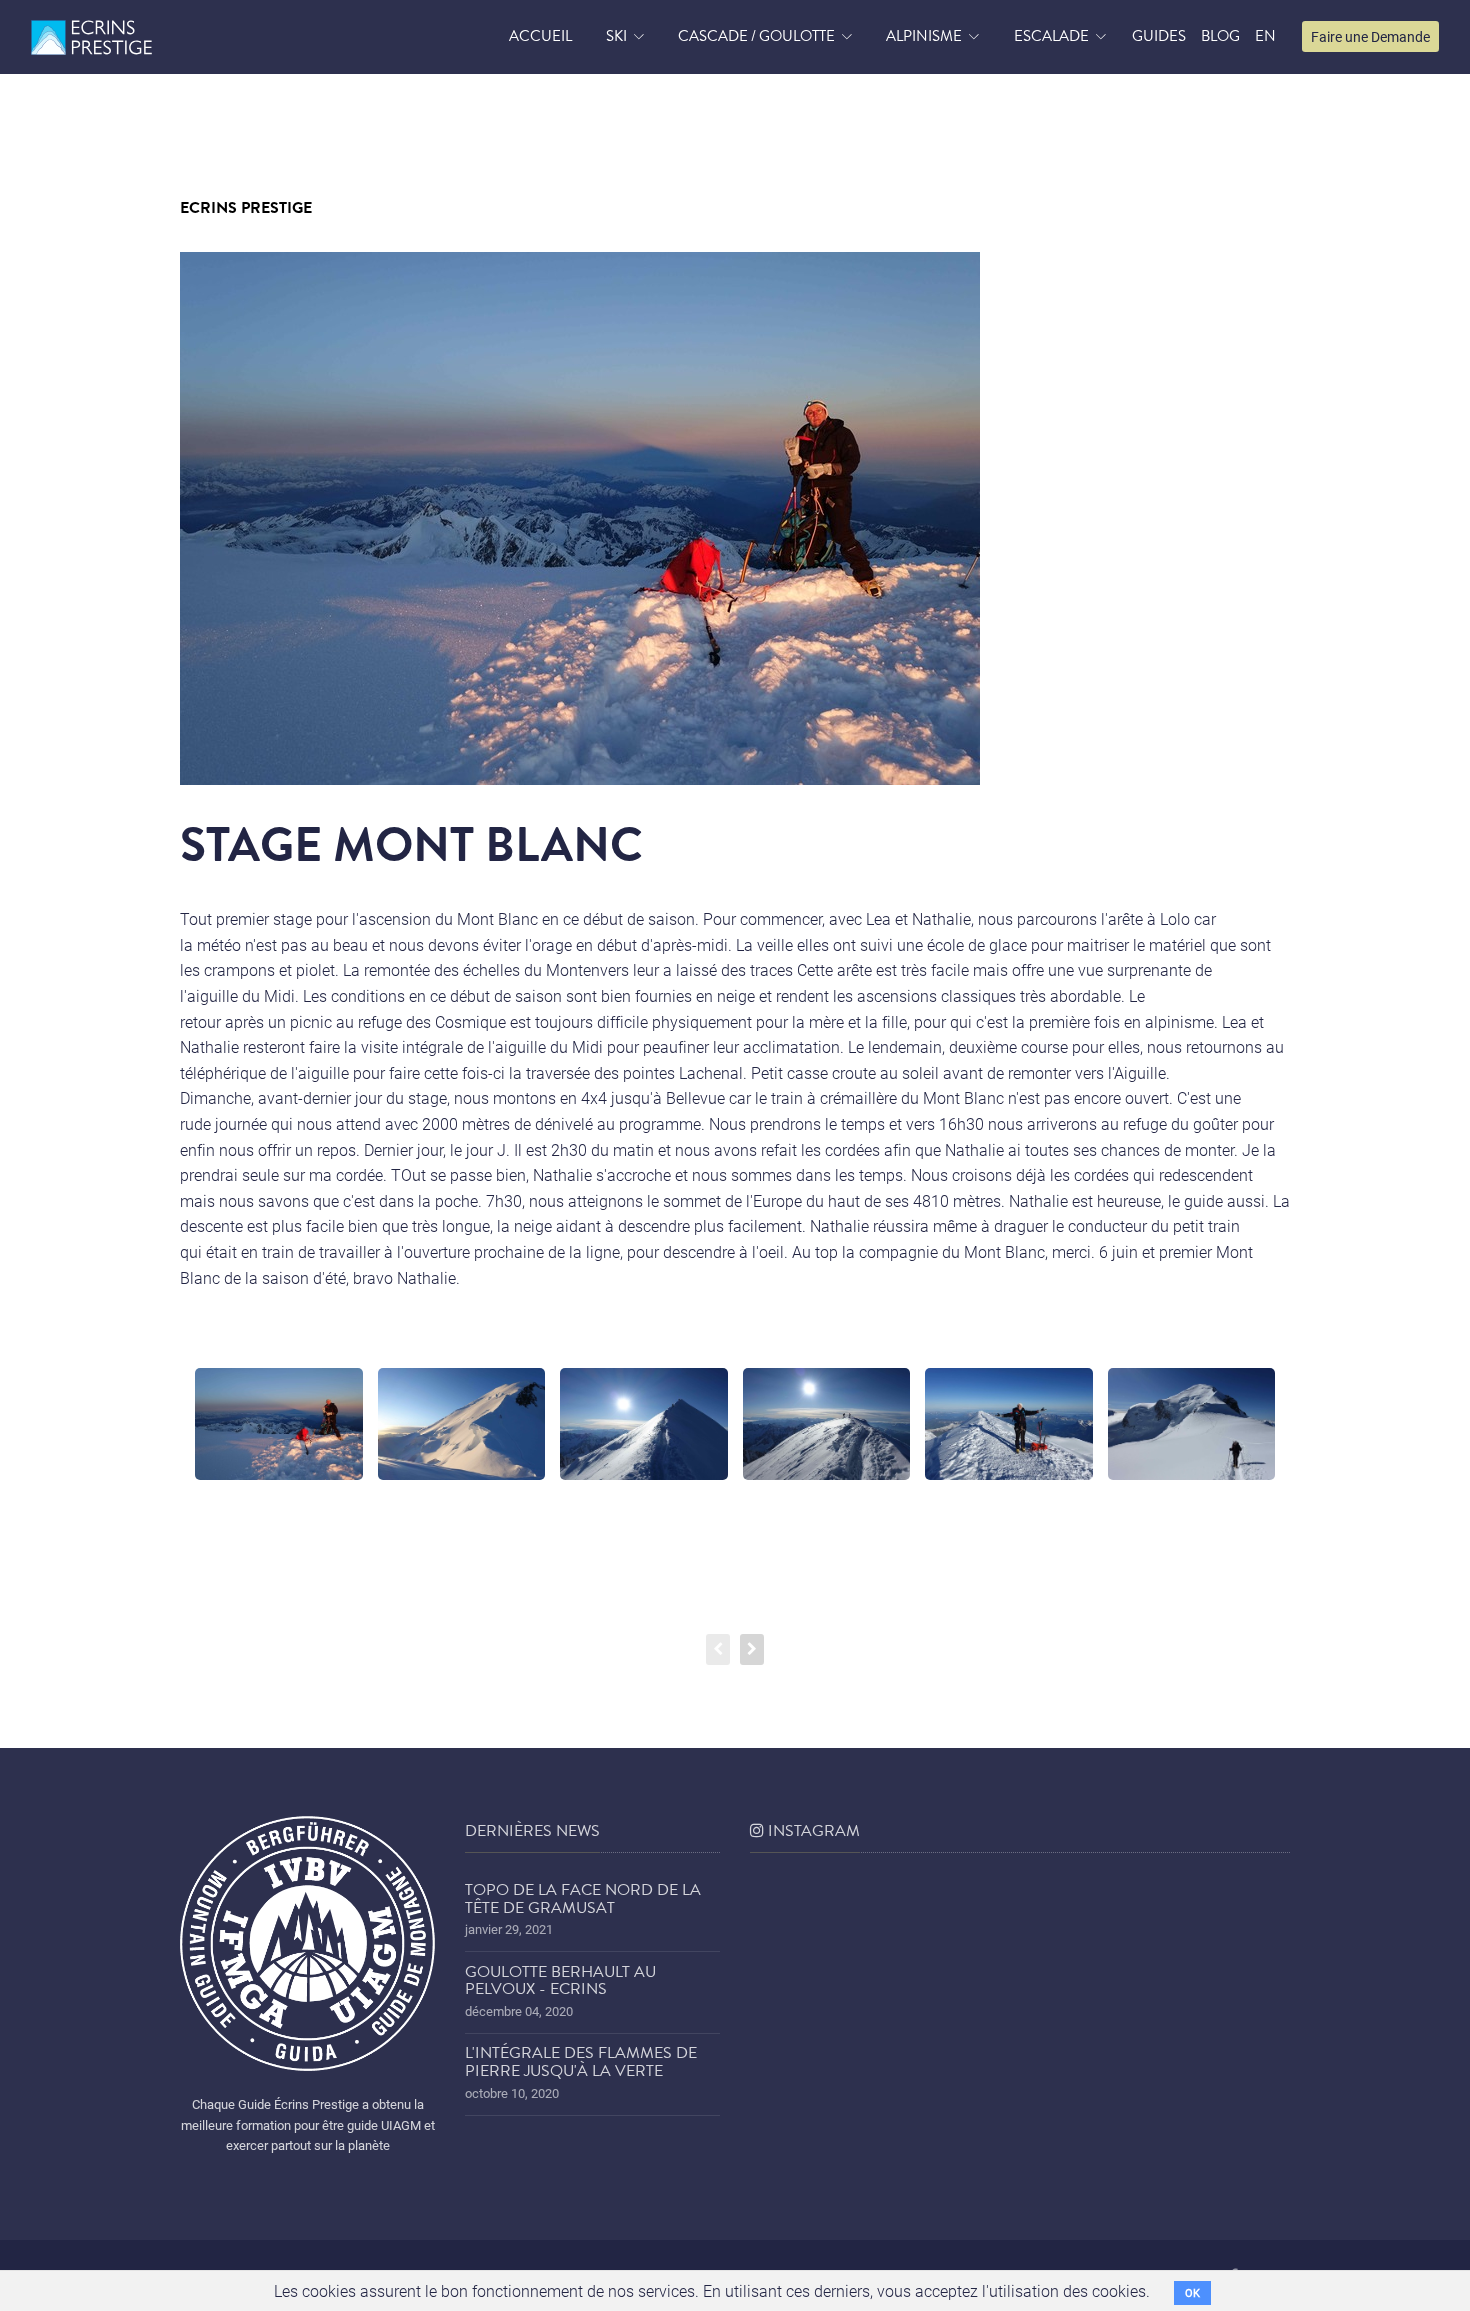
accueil (540, 36)
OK (1192, 2292)
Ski (616, 36)
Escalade (1051, 36)
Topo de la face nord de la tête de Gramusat (583, 1899)
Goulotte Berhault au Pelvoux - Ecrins (560, 1981)
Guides (1159, 36)
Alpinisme (924, 36)
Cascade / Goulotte (756, 36)
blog (1220, 36)
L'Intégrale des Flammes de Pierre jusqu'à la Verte (581, 2062)
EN (1265, 36)
